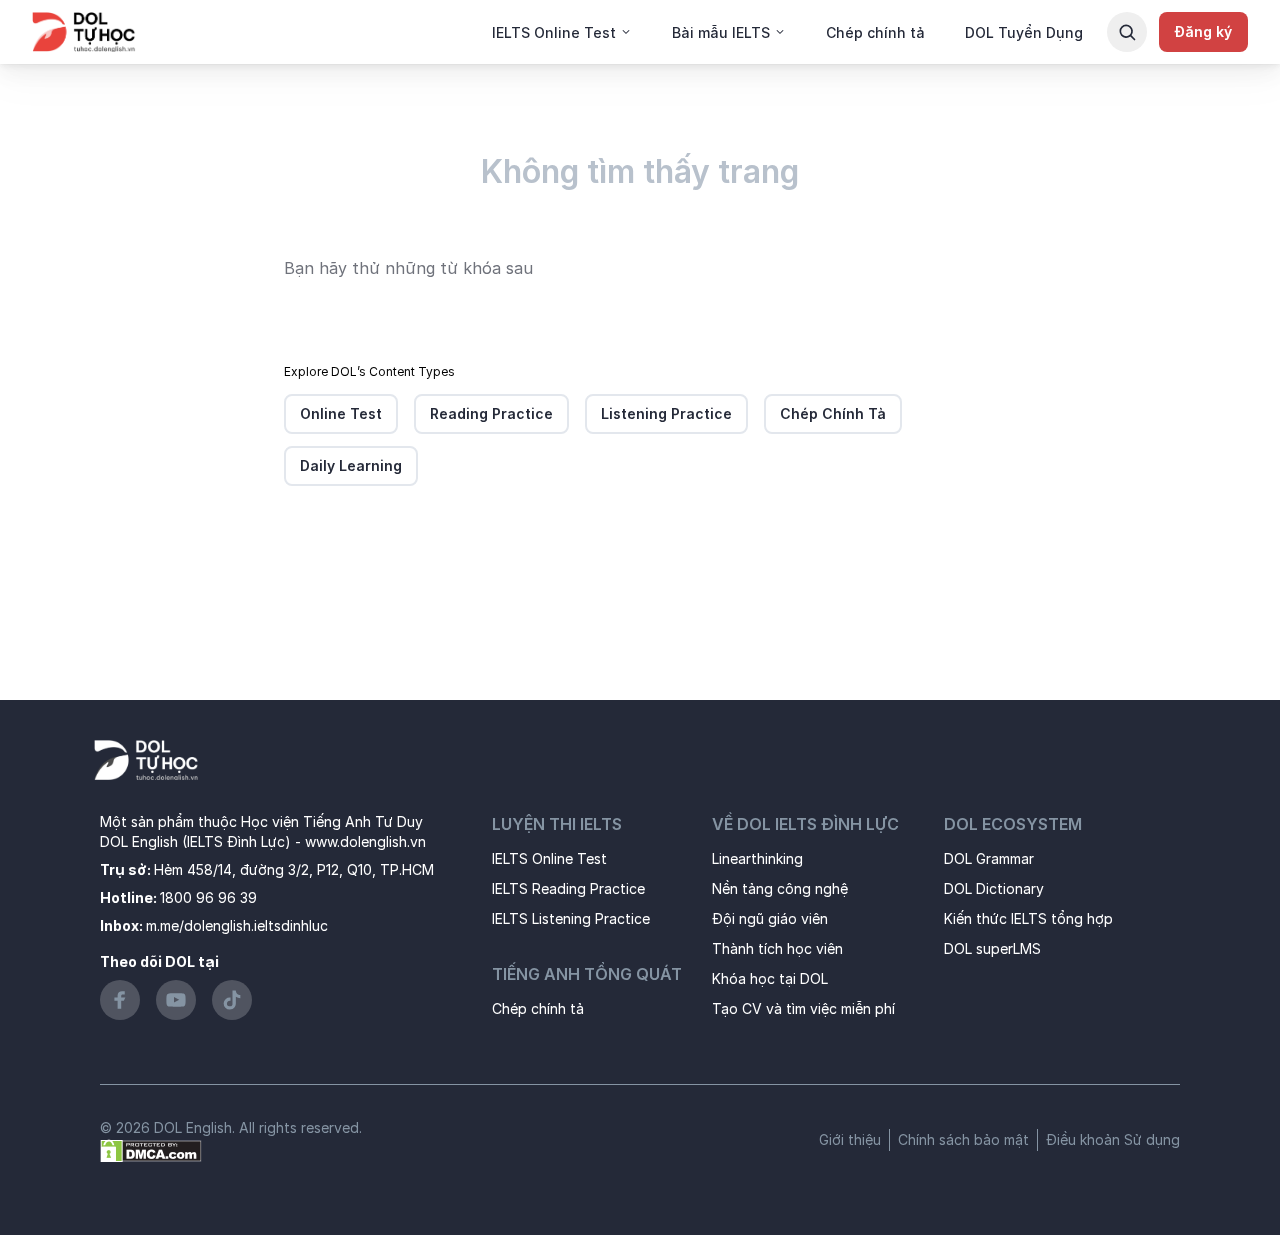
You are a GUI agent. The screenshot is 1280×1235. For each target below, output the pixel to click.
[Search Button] (1127, 32)
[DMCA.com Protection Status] (151, 1149)
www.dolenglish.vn (365, 841)
